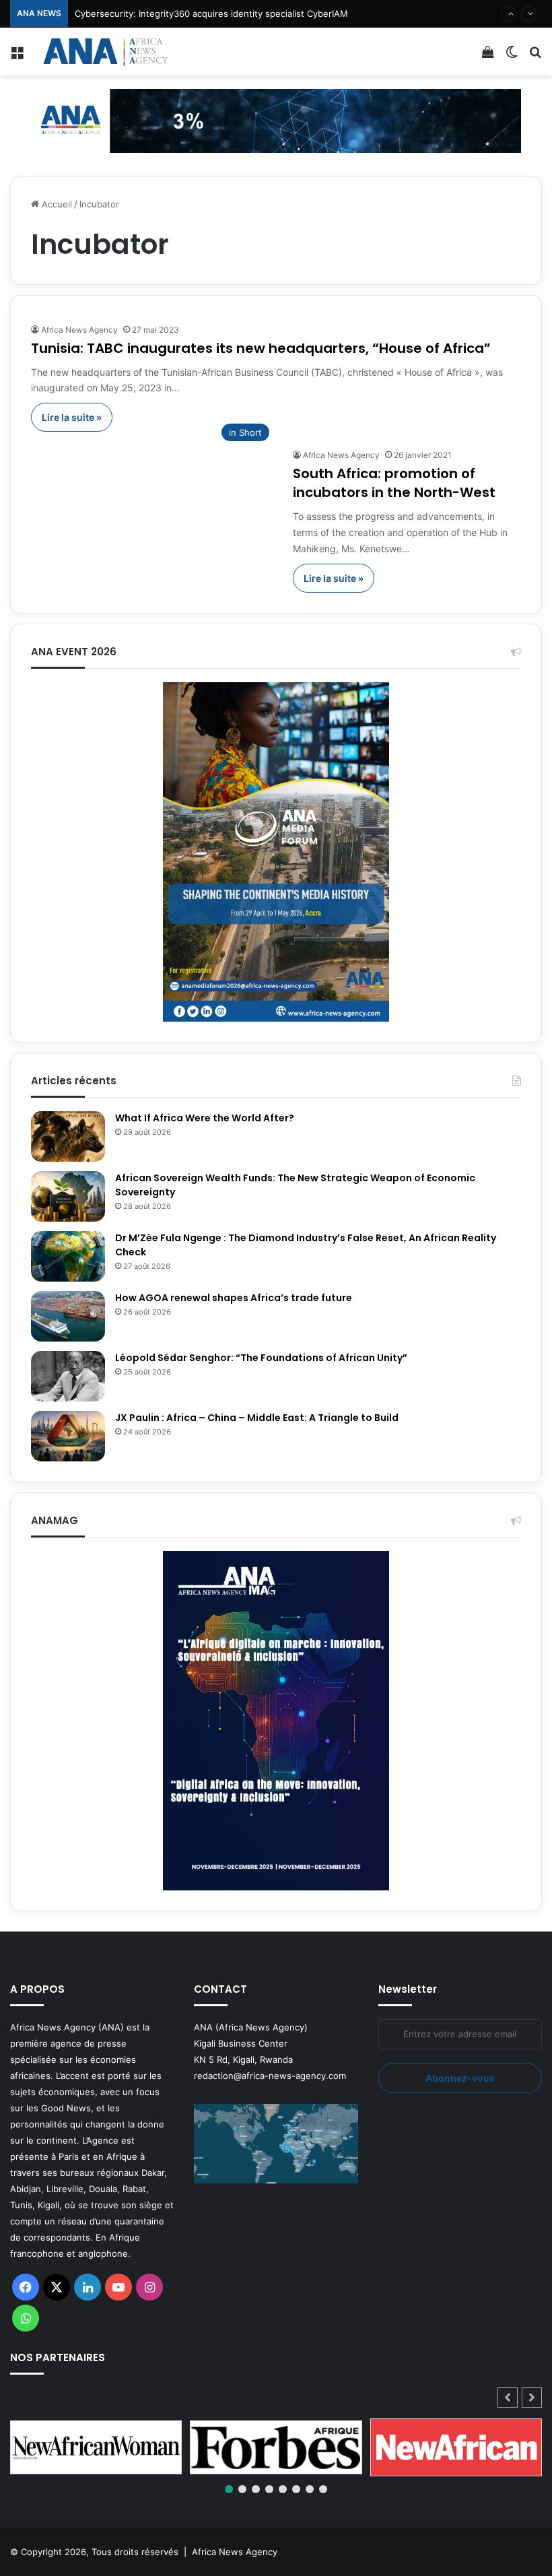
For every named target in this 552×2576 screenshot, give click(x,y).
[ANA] (104, 52)
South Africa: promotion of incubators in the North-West (394, 483)
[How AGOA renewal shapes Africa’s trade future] (68, 1316)
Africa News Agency (79, 330)
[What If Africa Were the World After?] (68, 1136)
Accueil (56, 204)
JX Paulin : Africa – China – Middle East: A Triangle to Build (257, 1418)
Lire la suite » (72, 417)
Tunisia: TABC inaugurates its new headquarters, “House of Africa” (261, 348)
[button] (532, 2398)
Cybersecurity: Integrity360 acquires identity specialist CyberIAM (211, 13)
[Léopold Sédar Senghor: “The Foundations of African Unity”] (68, 1376)
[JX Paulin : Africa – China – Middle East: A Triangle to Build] (68, 1436)
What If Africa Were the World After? (205, 1118)
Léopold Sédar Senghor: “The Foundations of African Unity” (261, 1358)
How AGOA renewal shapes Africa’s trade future (234, 1298)
